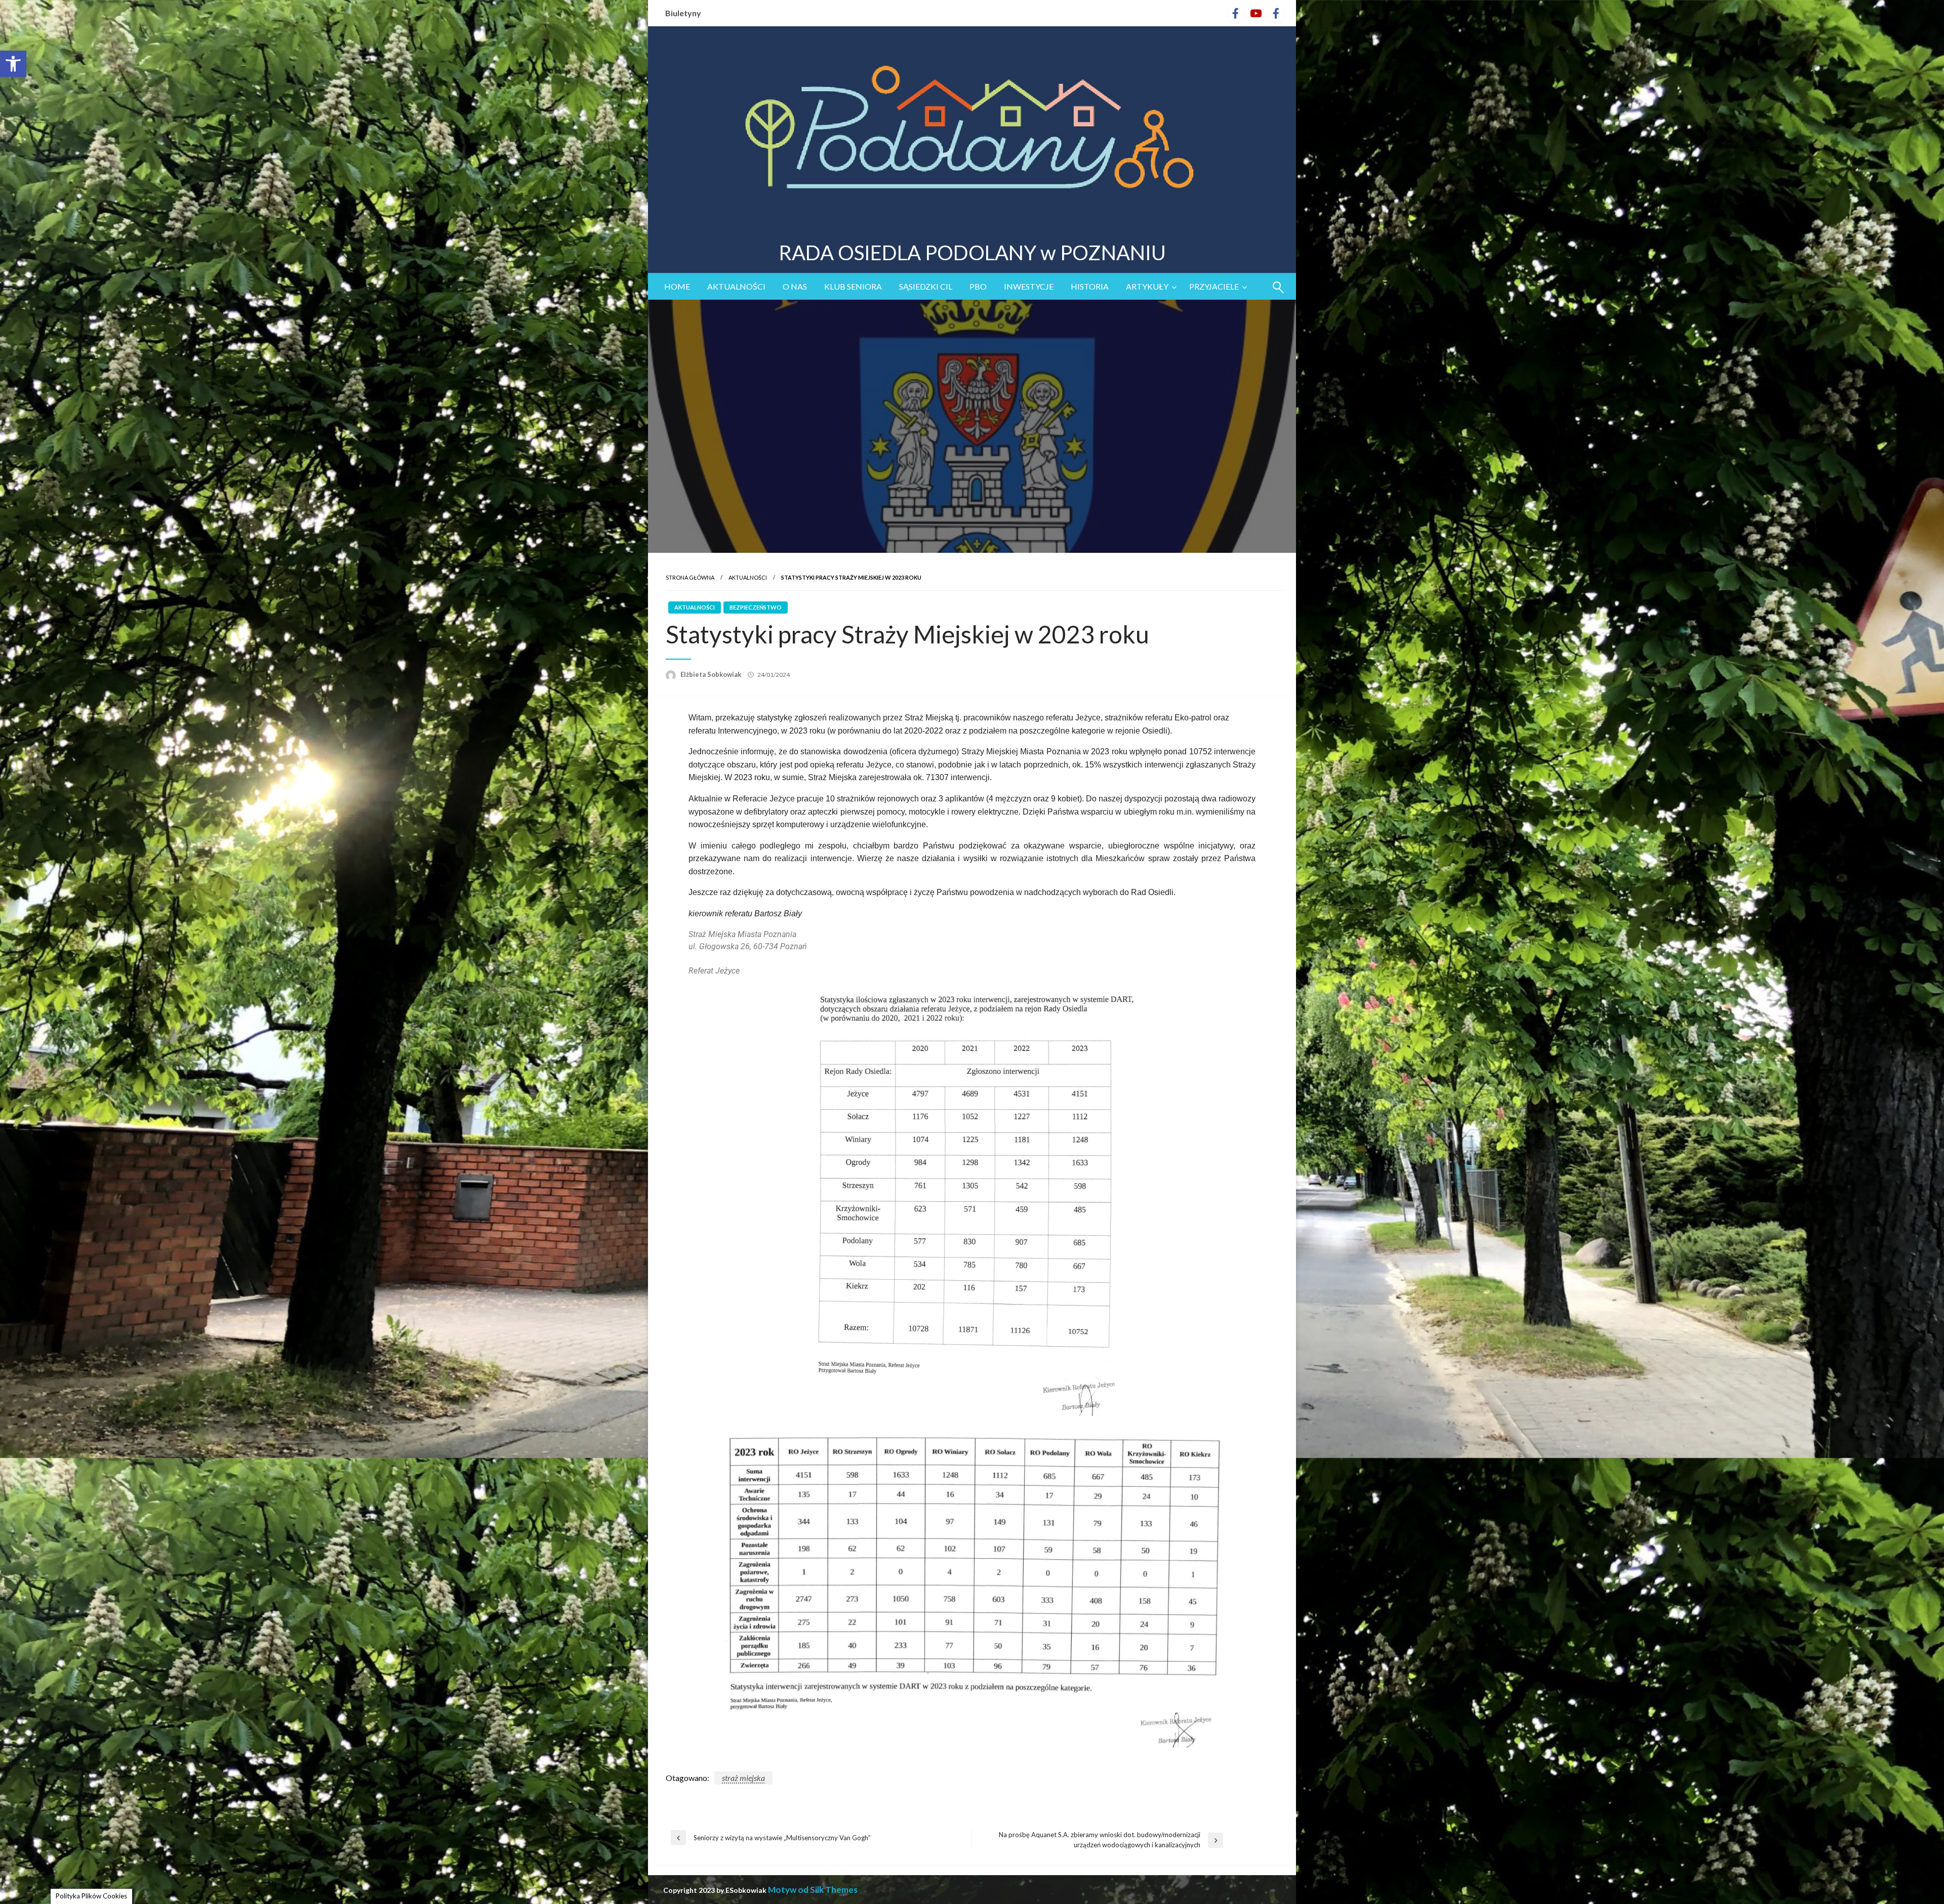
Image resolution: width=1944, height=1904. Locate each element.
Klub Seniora (853, 286)
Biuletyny (683, 13)
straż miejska (743, 1778)
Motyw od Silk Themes (813, 1890)
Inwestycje (1029, 286)
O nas (795, 286)
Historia (1090, 286)
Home (677, 286)
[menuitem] (677, 287)
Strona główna (690, 577)
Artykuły (1147, 286)
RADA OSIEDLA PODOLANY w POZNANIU (972, 253)
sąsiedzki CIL (926, 286)
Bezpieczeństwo (756, 607)
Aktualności (736, 286)
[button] (13, 64)
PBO (978, 286)
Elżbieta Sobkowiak (712, 674)
